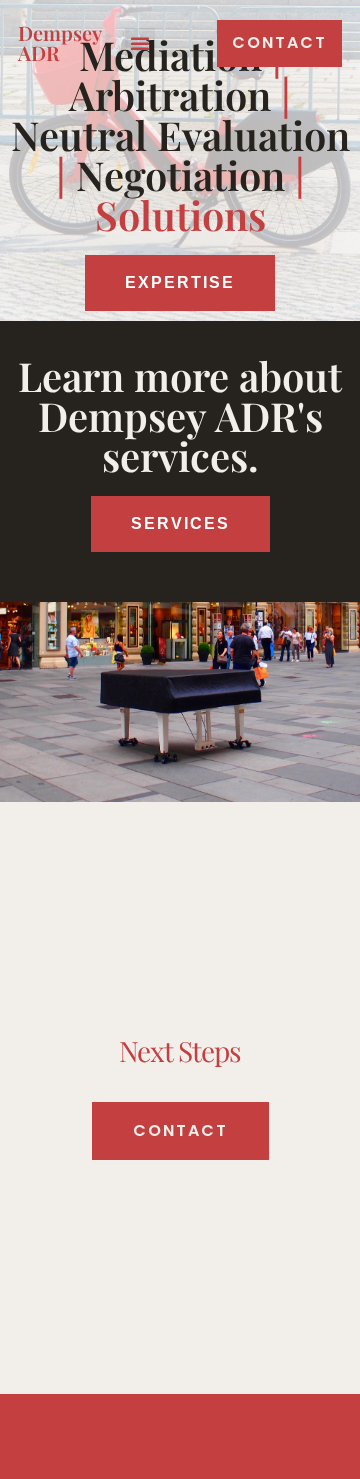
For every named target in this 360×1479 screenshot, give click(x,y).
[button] (140, 43)
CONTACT (180, 1130)
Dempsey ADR (59, 42)
